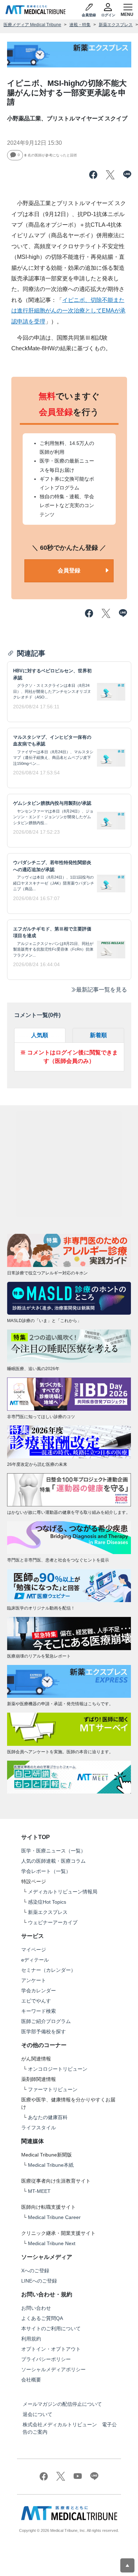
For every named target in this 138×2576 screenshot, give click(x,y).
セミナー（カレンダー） (48, 1970)
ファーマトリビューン (53, 2089)
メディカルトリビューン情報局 (63, 1892)
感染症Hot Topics (47, 1902)
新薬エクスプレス (116, 25)
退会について (38, 2414)
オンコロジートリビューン (58, 2069)
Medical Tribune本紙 (51, 2165)
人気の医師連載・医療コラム (53, 1861)
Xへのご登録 (35, 2271)
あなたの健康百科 (48, 2117)
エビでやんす (36, 2001)
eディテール (35, 1960)
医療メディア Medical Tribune (32, 25)
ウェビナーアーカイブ (53, 1922)
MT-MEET (39, 2191)
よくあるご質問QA (42, 2318)
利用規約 (31, 2339)
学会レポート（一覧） (46, 1871)
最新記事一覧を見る (102, 990)
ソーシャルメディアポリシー (53, 2369)
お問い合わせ (36, 2308)
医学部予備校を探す (44, 2031)
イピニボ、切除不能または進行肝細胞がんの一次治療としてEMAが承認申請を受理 (68, 311)
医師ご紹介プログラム (46, 2021)
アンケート (34, 1980)
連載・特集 (80, 25)
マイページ (34, 1950)
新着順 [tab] (98, 1035)
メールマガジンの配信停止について (62, 2404)
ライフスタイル (39, 2128)
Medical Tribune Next (52, 2243)
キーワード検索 (39, 2011)
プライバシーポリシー (46, 2359)
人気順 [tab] (40, 1035)
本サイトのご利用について (51, 2328)
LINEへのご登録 (39, 2281)
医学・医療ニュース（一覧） (53, 1851)
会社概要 (31, 2380)
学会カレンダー (39, 1991)
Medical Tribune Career (54, 2217)
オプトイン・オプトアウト (51, 2349)
